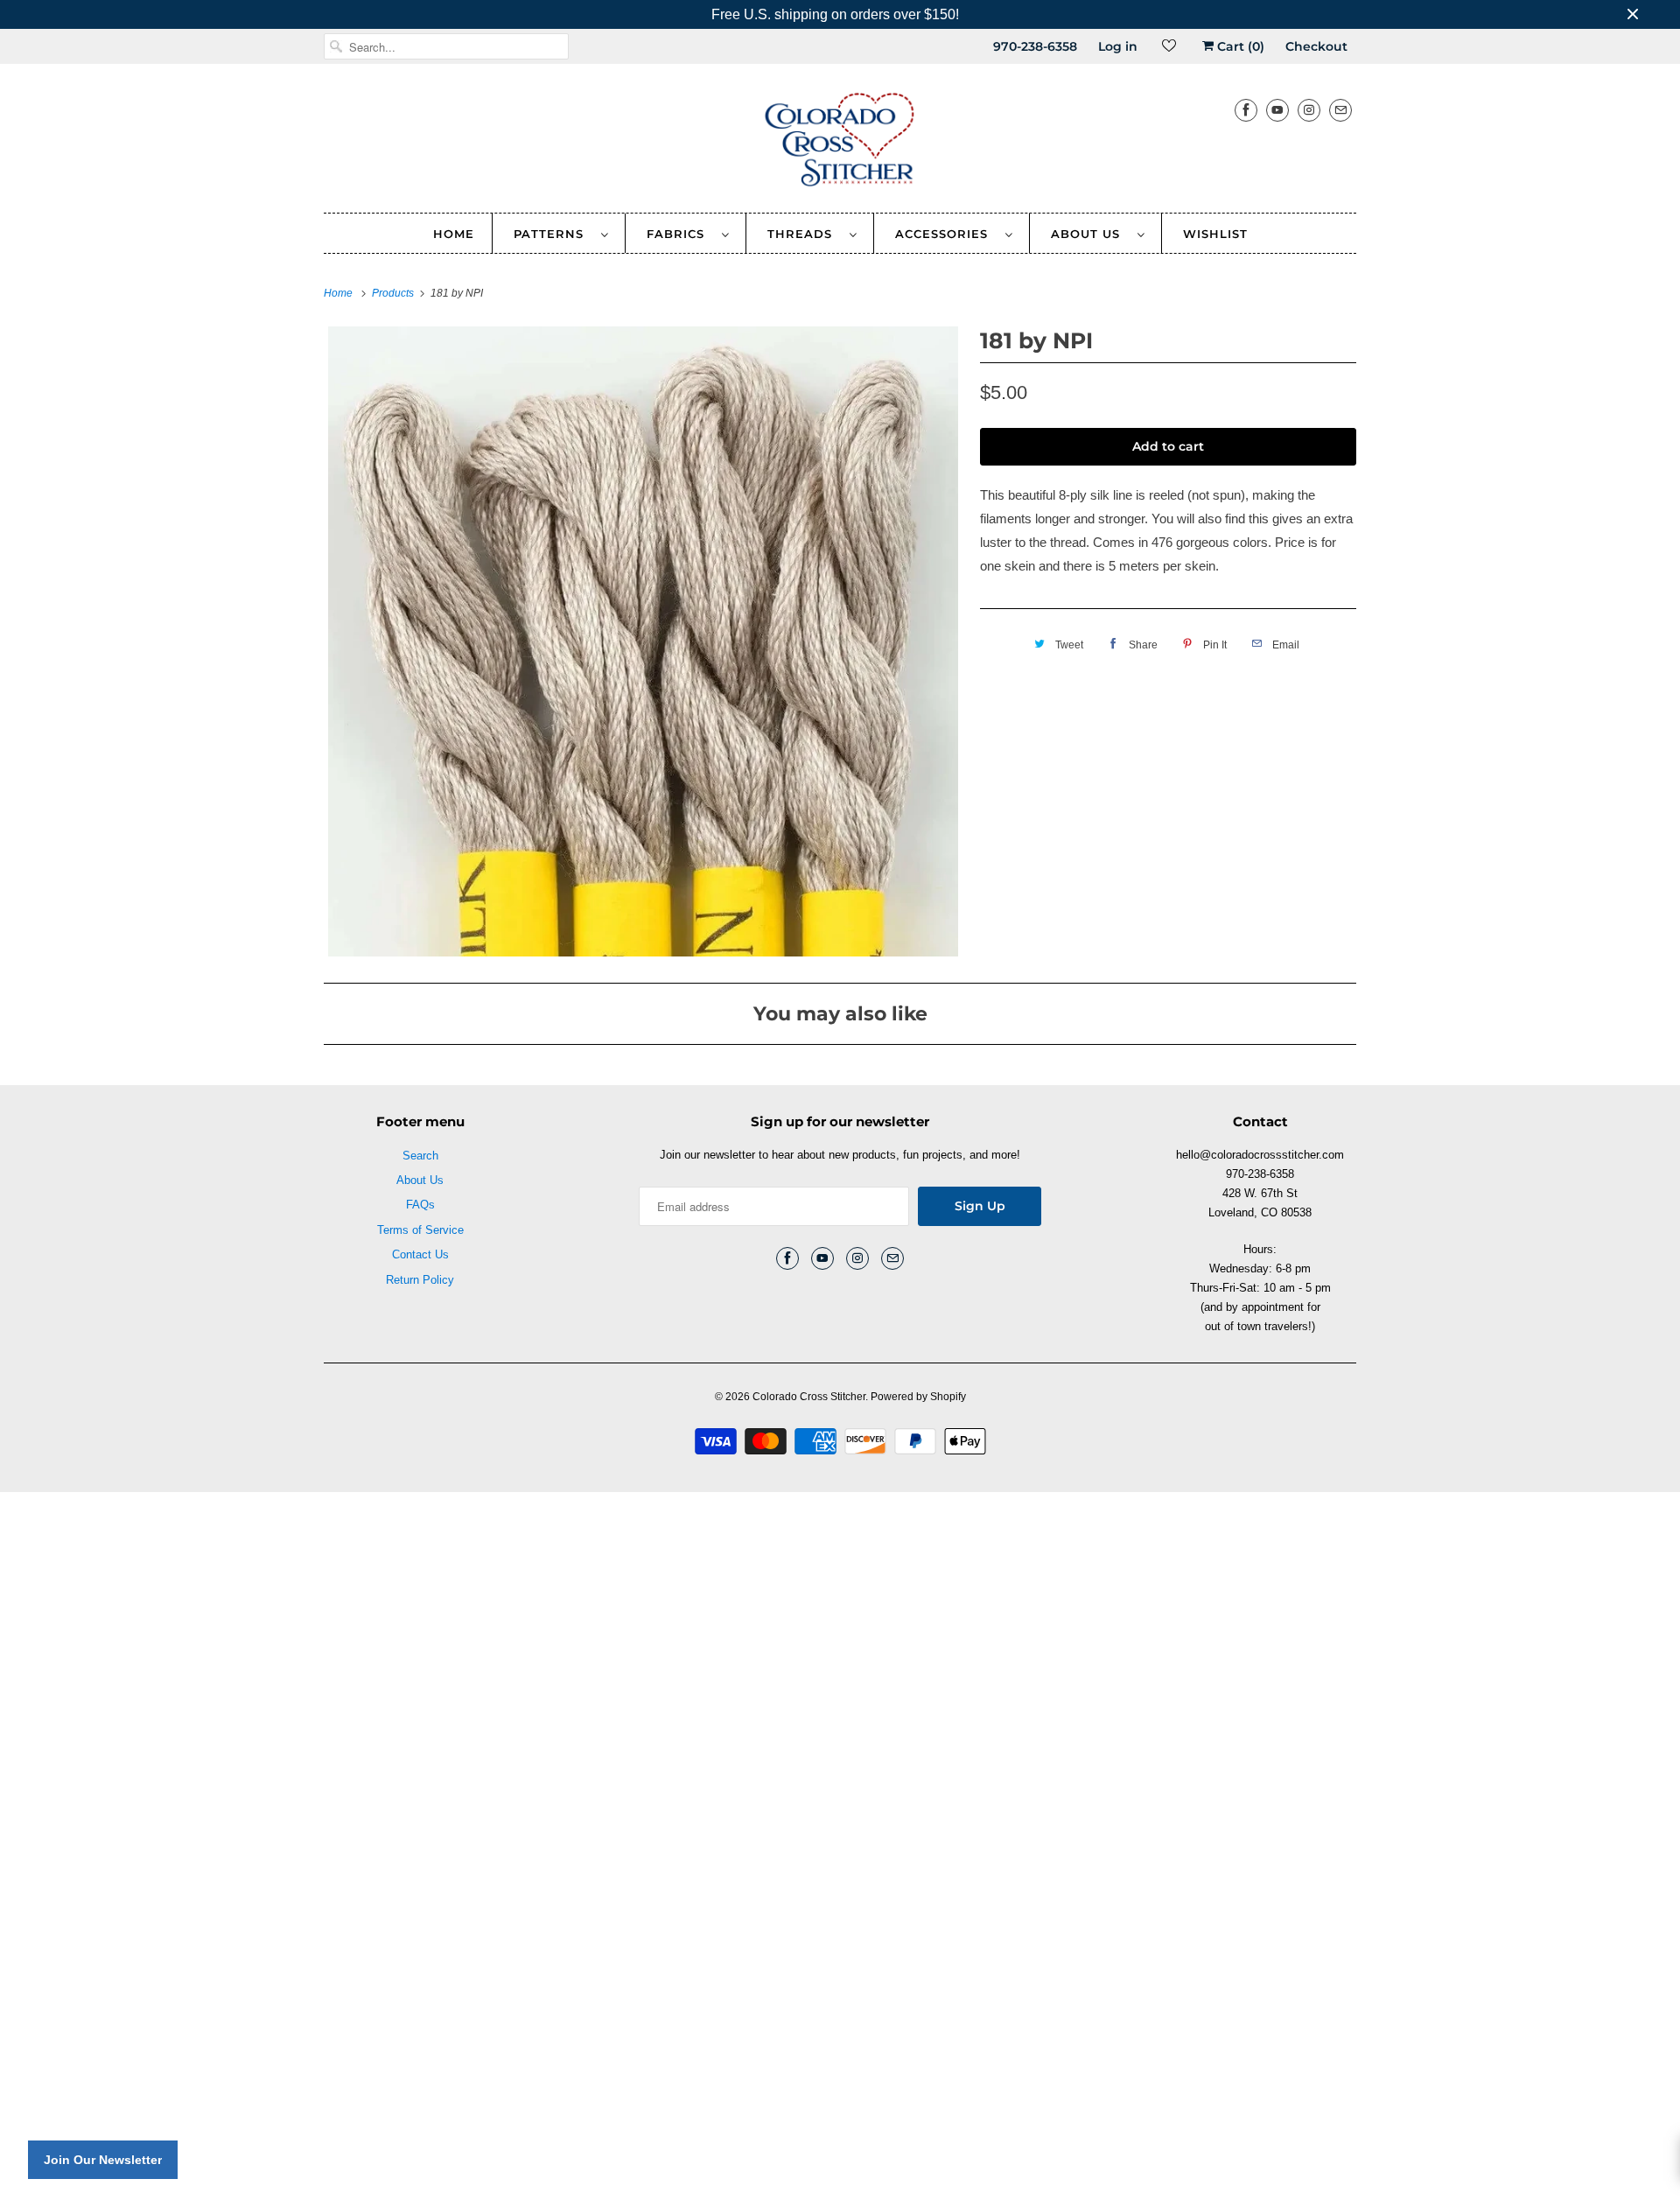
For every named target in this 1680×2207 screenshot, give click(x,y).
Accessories (946, 234)
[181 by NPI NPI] (643, 641)
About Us (1090, 234)
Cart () (1239, 46)
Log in (1118, 46)
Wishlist (1215, 234)
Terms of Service (420, 1230)
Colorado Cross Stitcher (809, 1397)
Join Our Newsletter (103, 2160)
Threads (804, 234)
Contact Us (420, 1254)
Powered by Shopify (918, 1397)
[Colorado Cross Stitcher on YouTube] (1277, 110)
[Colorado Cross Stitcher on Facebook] (1246, 110)
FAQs (420, 1205)
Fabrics (680, 234)
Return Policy (420, 1280)
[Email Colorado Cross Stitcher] (1340, 110)
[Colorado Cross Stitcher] (840, 143)
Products (394, 293)
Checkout (1316, 46)
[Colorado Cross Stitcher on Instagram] (1309, 110)
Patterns (553, 234)
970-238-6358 (1035, 46)
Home (454, 234)
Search (420, 1156)
